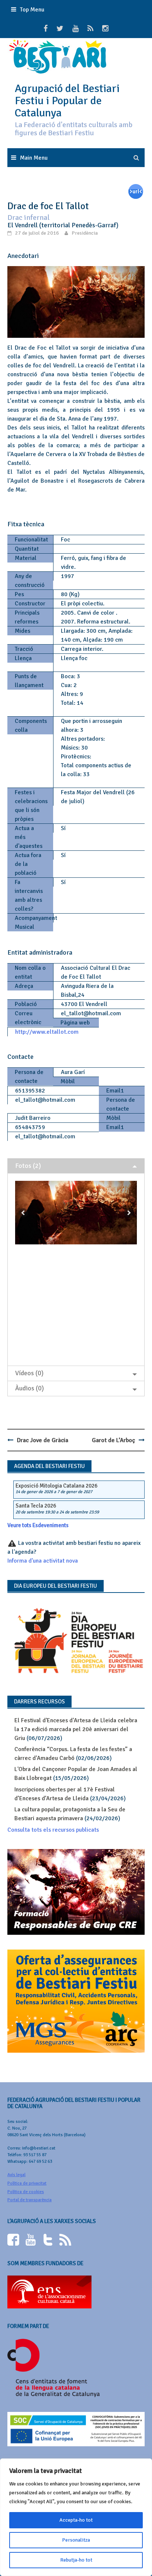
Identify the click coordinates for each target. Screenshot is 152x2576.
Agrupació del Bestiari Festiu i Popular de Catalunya (67, 101)
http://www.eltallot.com (47, 1032)
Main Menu (34, 158)
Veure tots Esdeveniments (38, 1525)
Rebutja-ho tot (76, 2560)
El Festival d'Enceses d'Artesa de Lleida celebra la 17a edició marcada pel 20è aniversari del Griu (76, 1729)
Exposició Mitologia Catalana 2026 (56, 1486)
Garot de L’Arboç (113, 1440)
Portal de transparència (30, 2200)
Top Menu (32, 10)
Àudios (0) (30, 1388)
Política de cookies (26, 2192)
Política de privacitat (27, 2183)
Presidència (85, 233)
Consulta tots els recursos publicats (53, 1830)
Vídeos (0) (29, 1373)
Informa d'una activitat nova (43, 1561)
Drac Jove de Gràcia (43, 1440)
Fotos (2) (28, 1166)
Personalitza (76, 2540)
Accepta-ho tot (76, 2520)
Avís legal (16, 2175)
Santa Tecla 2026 (36, 1506)
